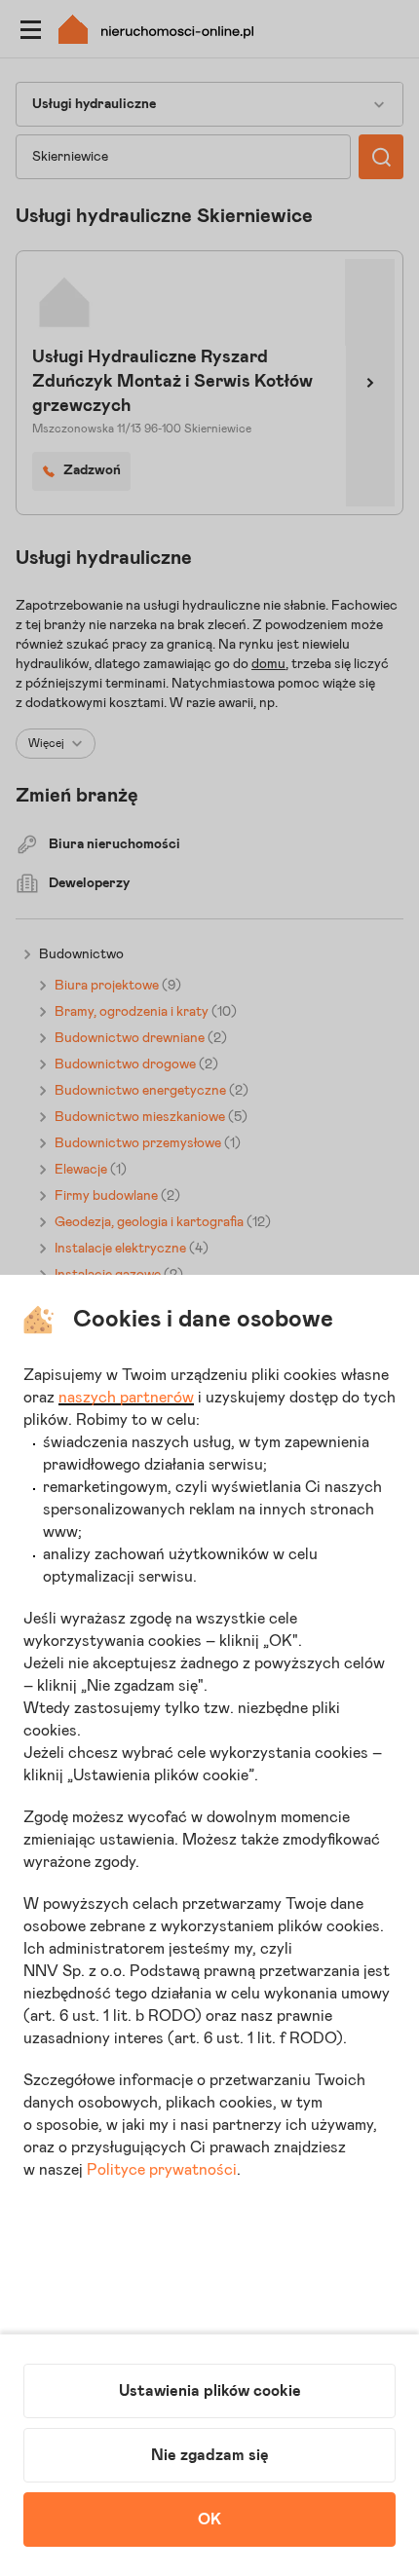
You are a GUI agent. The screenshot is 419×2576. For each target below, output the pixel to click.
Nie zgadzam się (210, 2455)
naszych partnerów (126, 1398)
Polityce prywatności (162, 2170)
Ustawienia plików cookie (210, 2391)
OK (209, 2520)
